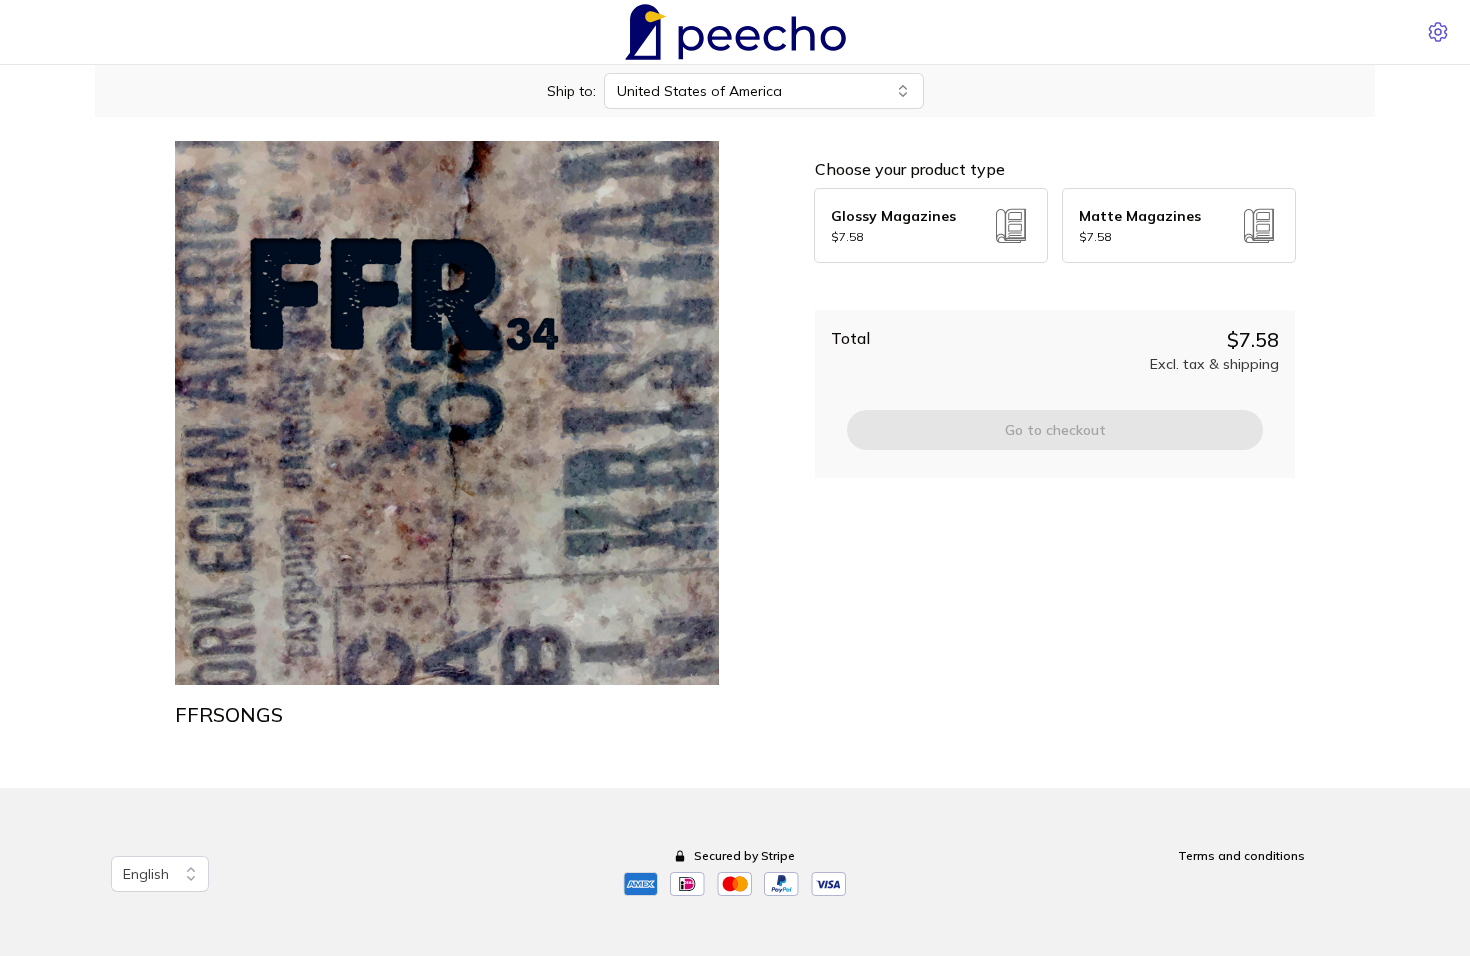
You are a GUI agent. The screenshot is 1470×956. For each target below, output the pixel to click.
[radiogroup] (1055, 225)
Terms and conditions (1241, 855)
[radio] (931, 225)
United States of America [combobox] (699, 91)
